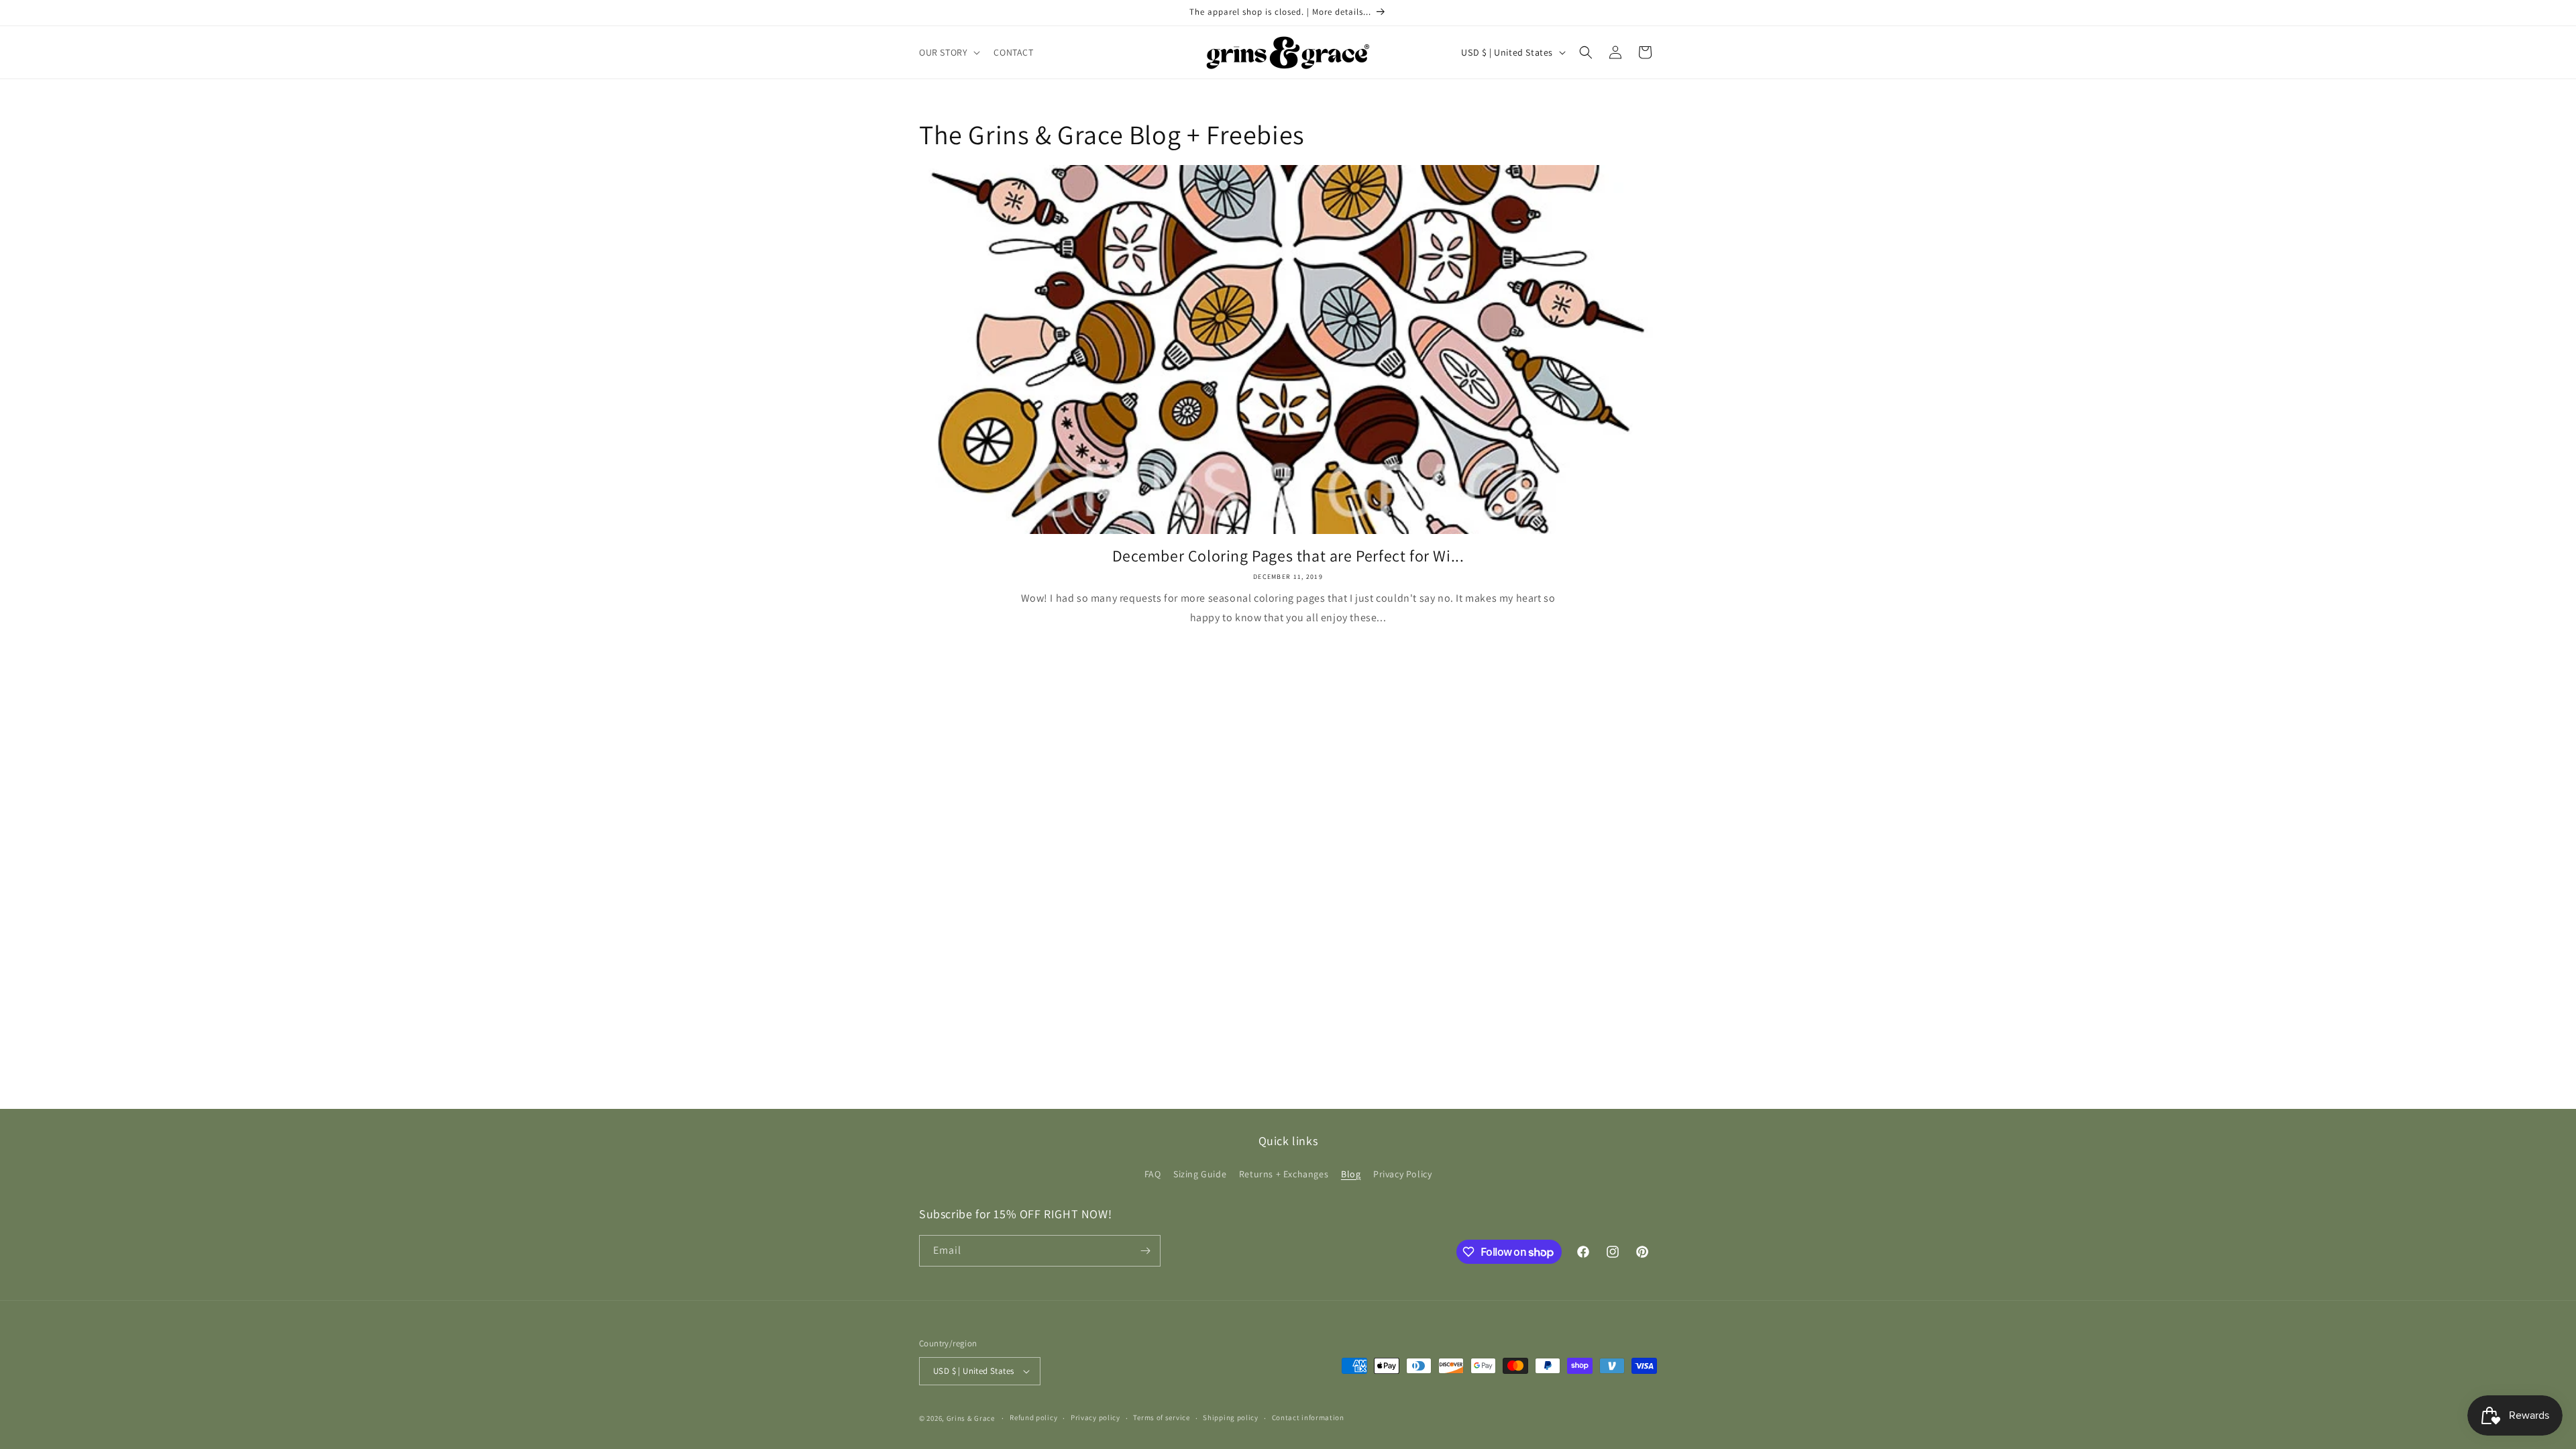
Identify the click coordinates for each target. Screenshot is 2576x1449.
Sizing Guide (1200, 1174)
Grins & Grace (971, 1418)
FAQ (1153, 1174)
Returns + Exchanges (1284, 1174)
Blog (1351, 1174)
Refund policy (1033, 1417)
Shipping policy (1231, 1417)
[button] (948, 52)
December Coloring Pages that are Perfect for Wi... (1288, 556)
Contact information (1308, 1417)
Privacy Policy (1402, 1174)
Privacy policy (1095, 1417)
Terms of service (1161, 1417)
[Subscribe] (1145, 1251)
